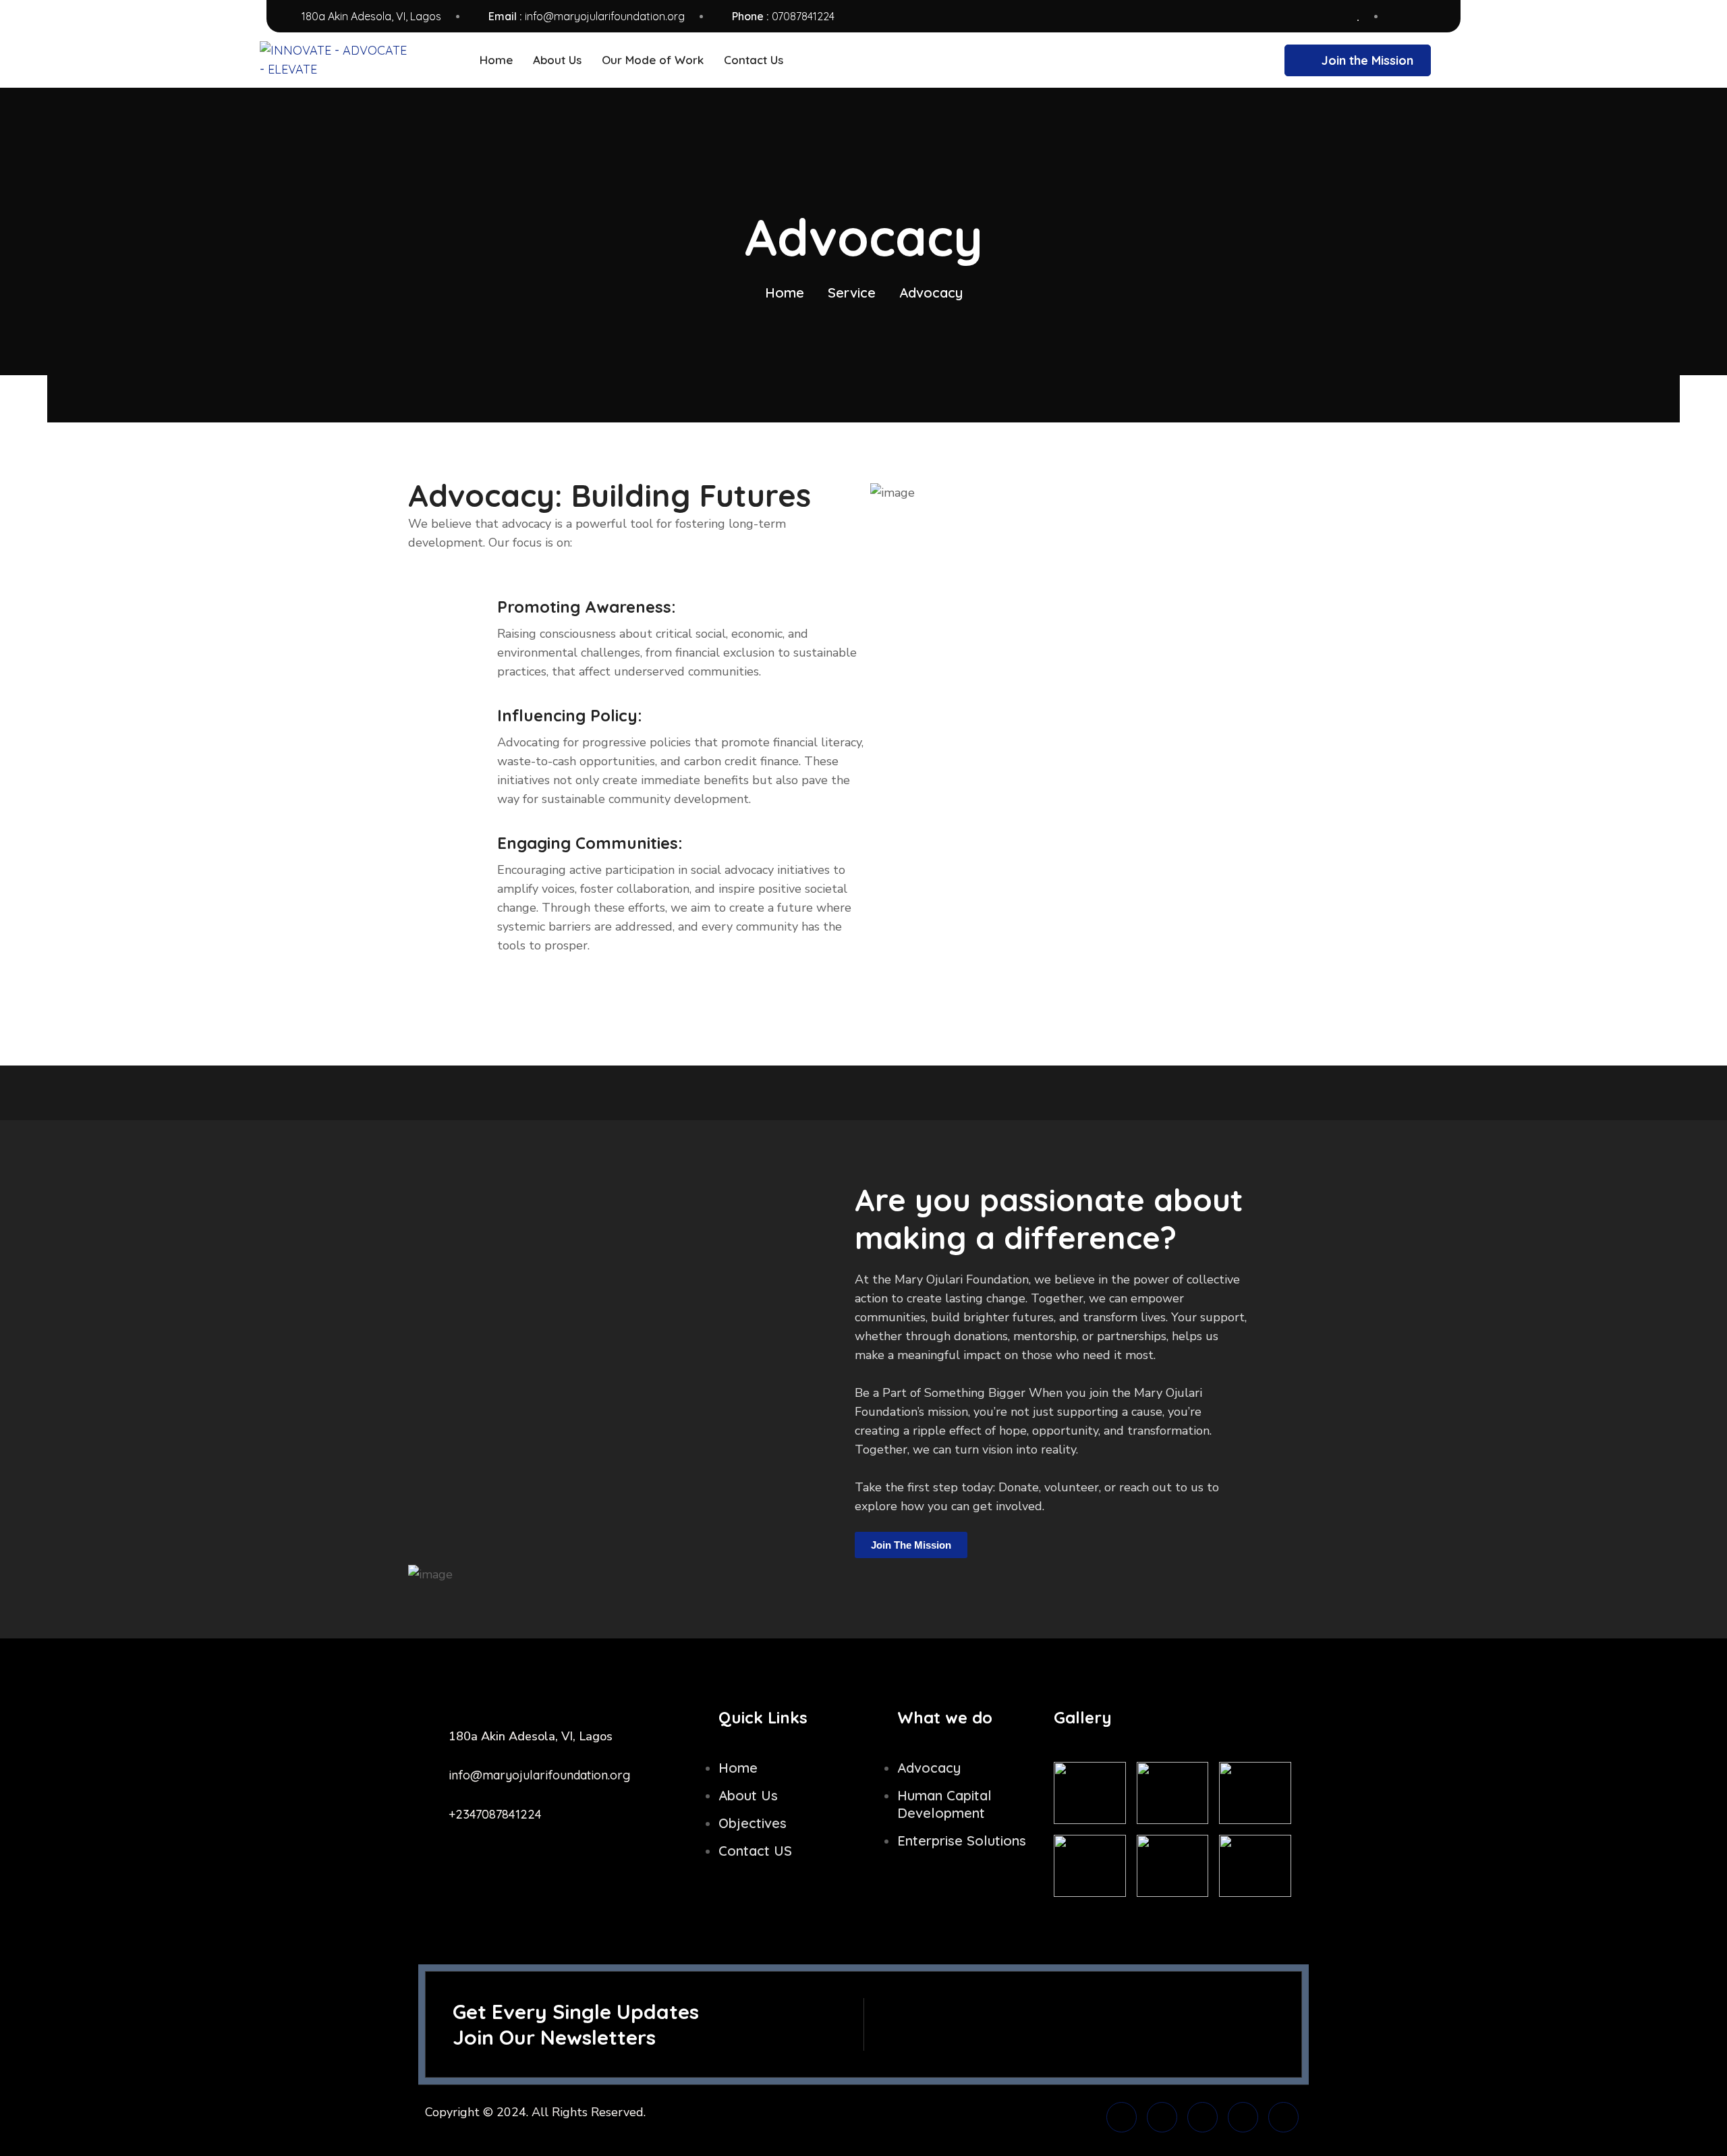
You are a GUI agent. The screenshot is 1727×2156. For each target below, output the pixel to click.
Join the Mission (1367, 60)
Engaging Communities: (590, 843)
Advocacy (929, 1768)
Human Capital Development (944, 1804)
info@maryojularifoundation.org (605, 16)
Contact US (755, 1851)
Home (785, 293)
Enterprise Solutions (962, 1841)
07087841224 (803, 16)
